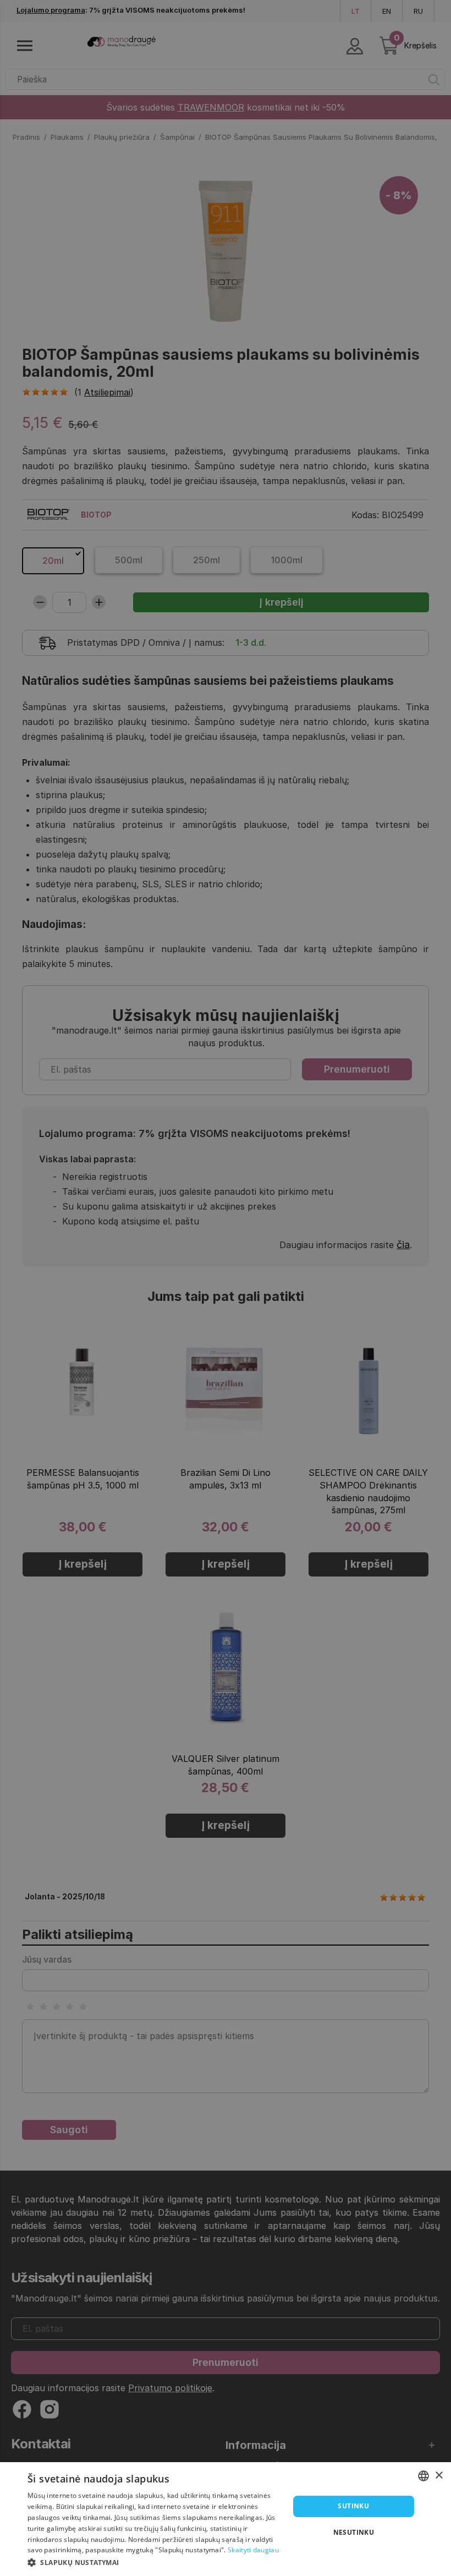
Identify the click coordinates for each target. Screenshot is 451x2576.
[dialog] (226, 2519)
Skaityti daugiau (253, 2550)
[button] (155, 2562)
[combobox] (424, 2476)
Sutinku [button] (353, 2506)
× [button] (439, 2476)
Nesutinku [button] (354, 2532)
